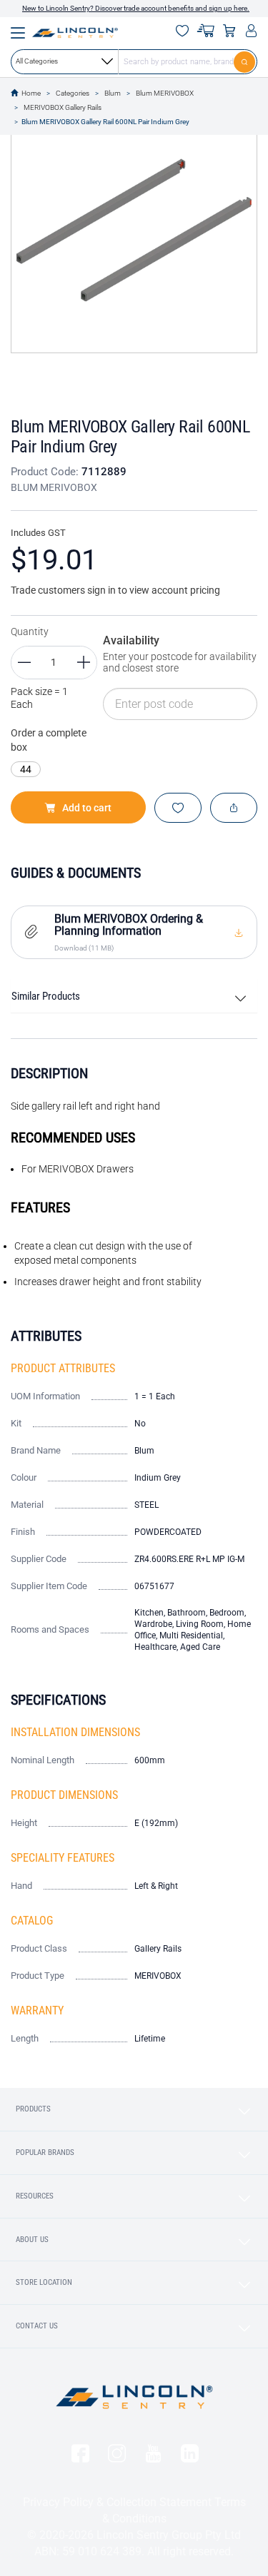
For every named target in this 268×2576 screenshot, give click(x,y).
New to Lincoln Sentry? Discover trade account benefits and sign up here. (136, 8)
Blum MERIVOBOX (165, 93)
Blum (113, 93)
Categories (73, 93)
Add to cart (87, 808)
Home (31, 93)
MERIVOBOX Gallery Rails (63, 107)
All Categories (37, 61)
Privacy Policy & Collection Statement (117, 2502)
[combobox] (134, 61)
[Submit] (245, 61)
